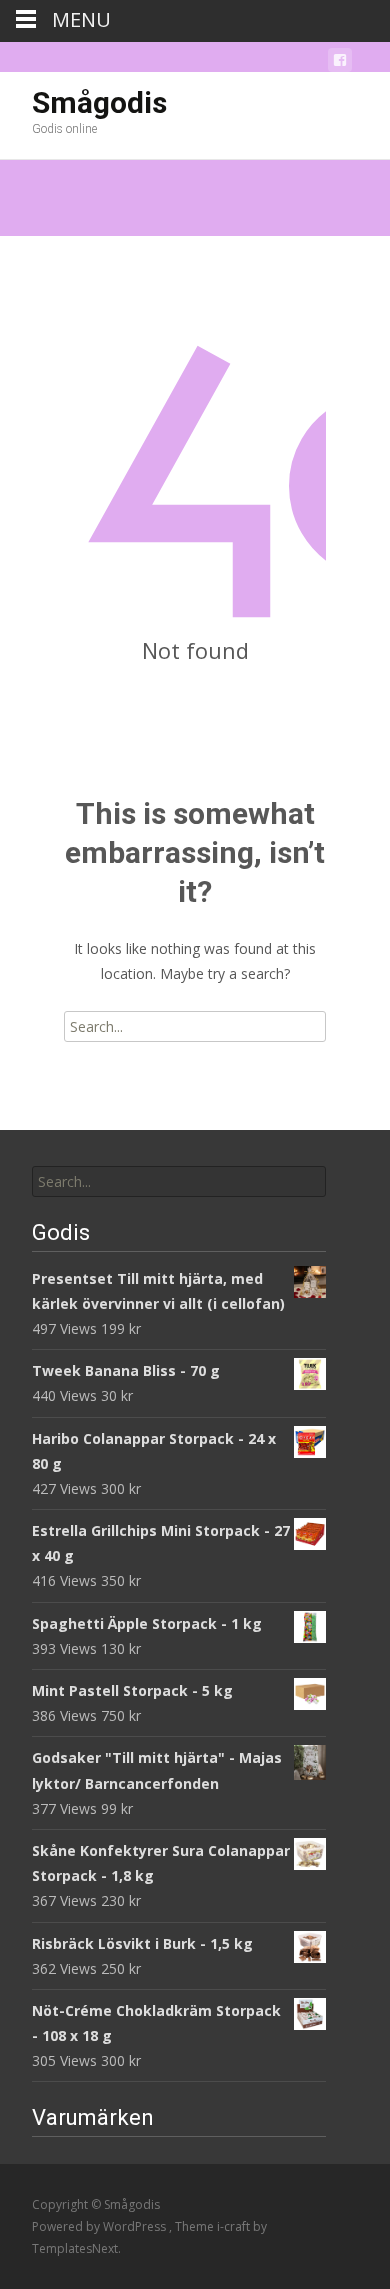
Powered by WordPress (100, 2226)
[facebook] (340, 63)
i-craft (235, 2226)
